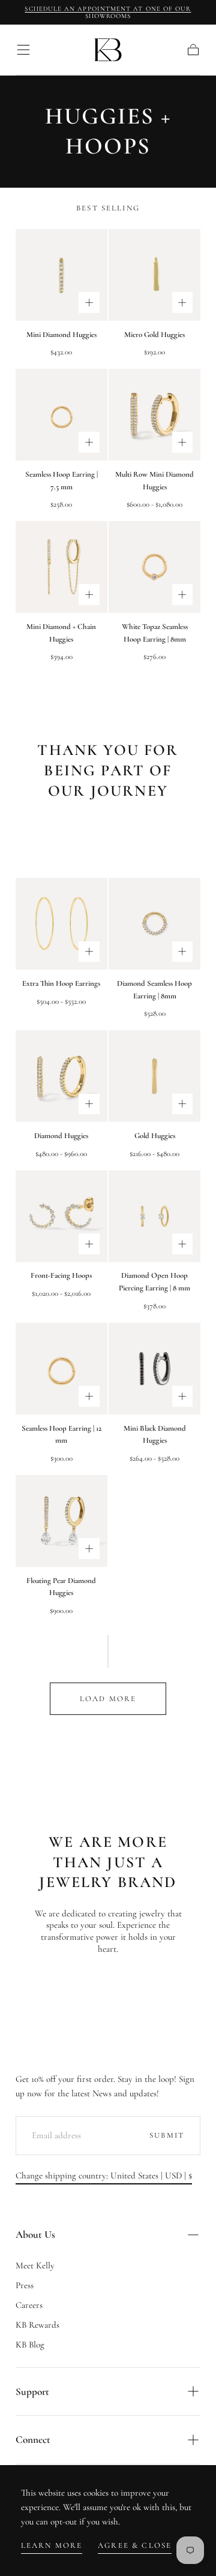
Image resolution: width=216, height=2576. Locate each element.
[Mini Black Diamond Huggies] (154, 1369)
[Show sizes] (89, 303)
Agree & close (135, 2545)
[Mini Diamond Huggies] (61, 275)
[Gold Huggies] (154, 1076)
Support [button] (32, 2392)
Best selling (108, 208)
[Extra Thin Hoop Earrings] (61, 924)
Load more (108, 1699)
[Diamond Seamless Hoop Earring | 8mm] (154, 924)
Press (25, 2285)
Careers (29, 2305)
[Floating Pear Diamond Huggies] (61, 1521)
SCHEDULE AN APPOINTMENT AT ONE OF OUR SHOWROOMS (108, 12)
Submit (167, 2135)
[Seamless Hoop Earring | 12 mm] (61, 1369)
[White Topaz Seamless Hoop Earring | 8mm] (154, 567)
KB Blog (30, 2345)
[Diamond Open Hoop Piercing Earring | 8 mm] (154, 1216)
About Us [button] (35, 2235)
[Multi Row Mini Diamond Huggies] (154, 415)
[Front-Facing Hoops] (61, 1216)
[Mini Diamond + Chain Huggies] (61, 567)
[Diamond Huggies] (61, 1076)
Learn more (52, 2545)
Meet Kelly (35, 2265)
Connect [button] (33, 2440)
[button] (23, 50)
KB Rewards (37, 2325)
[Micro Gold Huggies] (154, 275)
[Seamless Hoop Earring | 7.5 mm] (61, 415)
